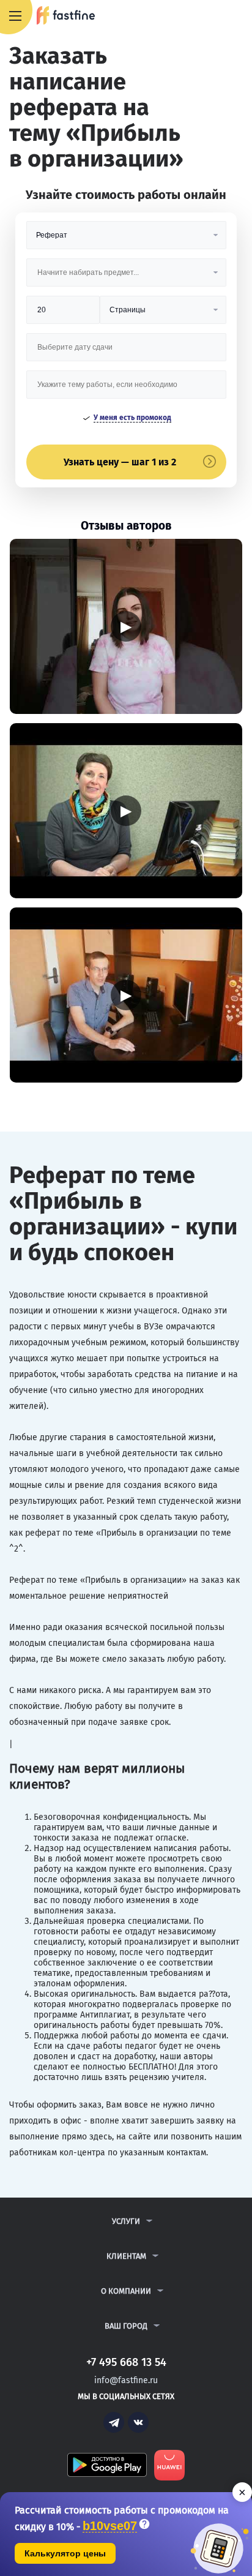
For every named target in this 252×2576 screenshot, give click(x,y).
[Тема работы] (126, 389)
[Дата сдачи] (126, 352)
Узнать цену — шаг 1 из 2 (120, 462)
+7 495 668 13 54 (203, 17)
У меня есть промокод (132, 418)
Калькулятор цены (65, 2553)
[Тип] (163, 314)
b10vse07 (110, 2526)
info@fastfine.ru (126, 2380)
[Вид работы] (126, 240)
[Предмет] (126, 277)
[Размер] (63, 314)
